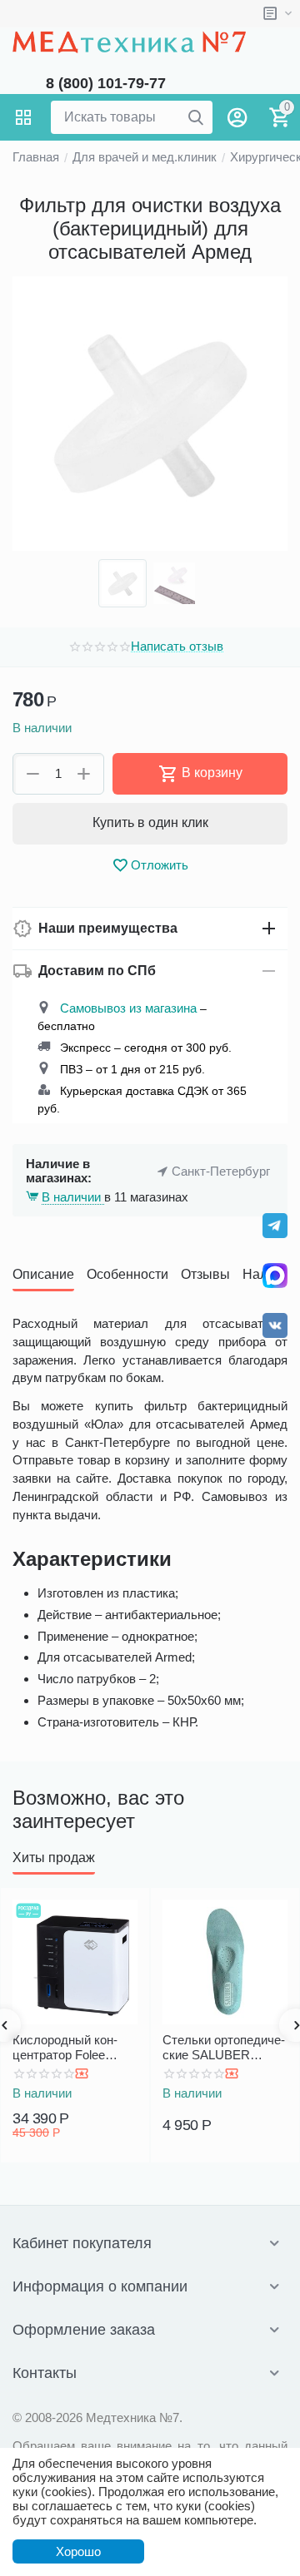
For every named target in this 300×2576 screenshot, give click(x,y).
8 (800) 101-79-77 (106, 83)
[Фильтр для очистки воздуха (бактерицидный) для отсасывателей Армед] (150, 414)
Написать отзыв (177, 646)
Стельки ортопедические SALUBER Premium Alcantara (224, 2048)
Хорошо (78, 2551)
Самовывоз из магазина (128, 1008)
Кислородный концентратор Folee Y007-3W (65, 2048)
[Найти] (196, 117)
